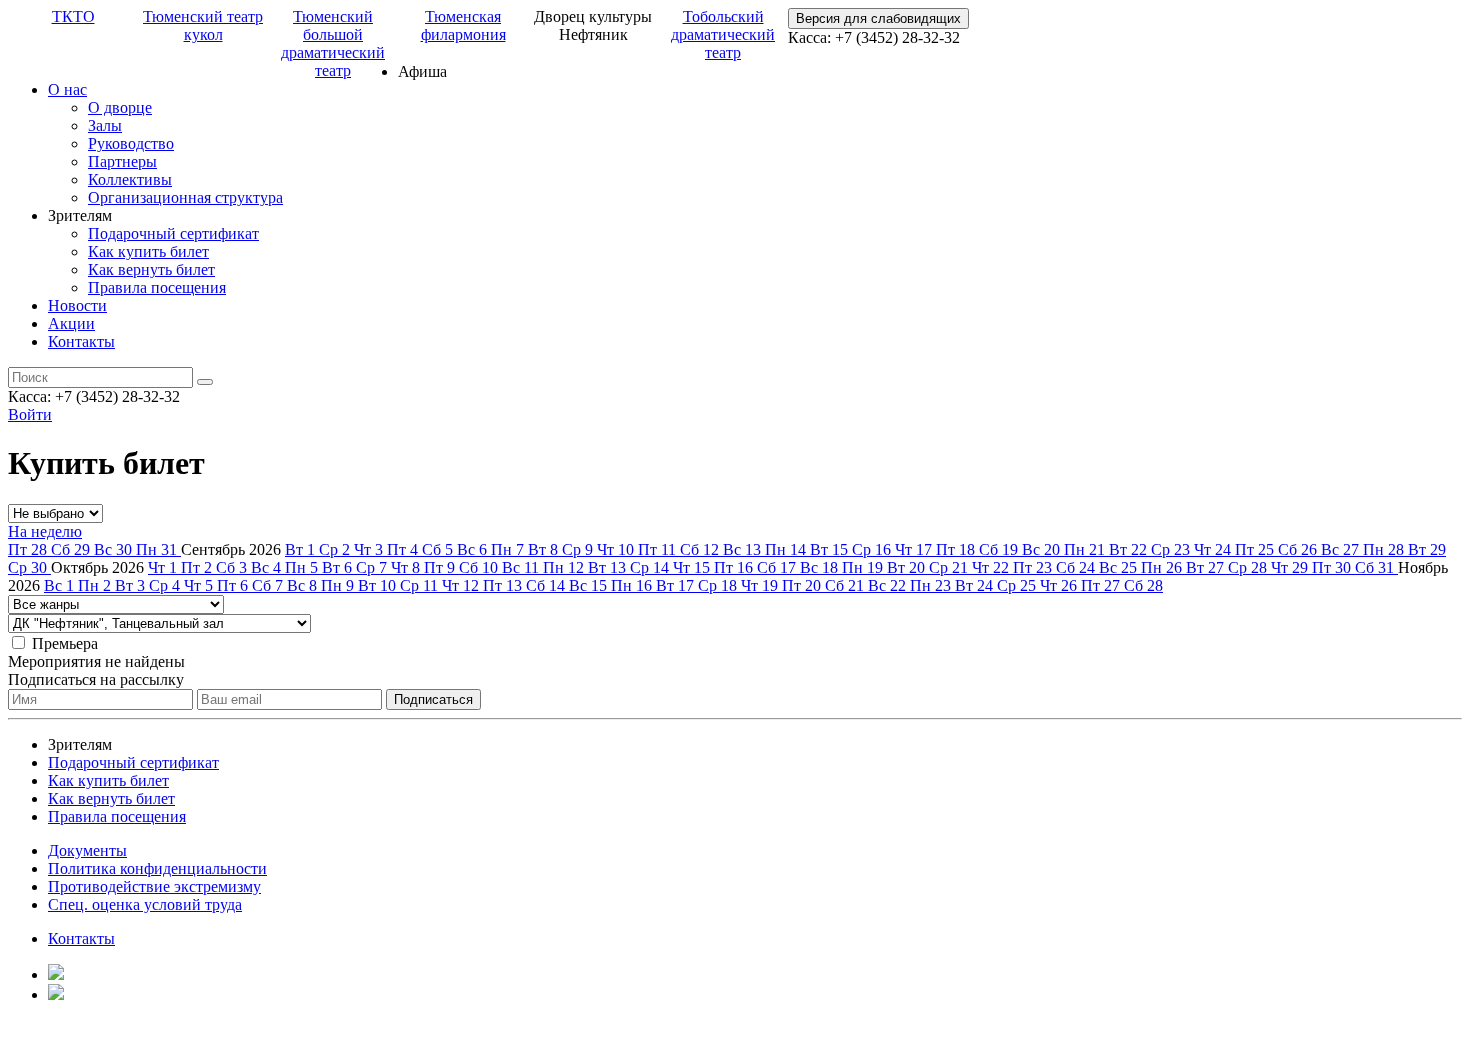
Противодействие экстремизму (154, 886)
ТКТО (73, 16)
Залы (105, 125)
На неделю (45, 531)
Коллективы (130, 179)
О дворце (120, 107)
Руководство (131, 143)
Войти (30, 414)
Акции (71, 323)
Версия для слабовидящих (878, 18)
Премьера (65, 643)
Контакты (81, 341)
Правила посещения (157, 287)
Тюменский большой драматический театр (333, 43)
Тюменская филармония (463, 25)
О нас (67, 89)
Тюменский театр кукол (203, 25)
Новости (77, 305)
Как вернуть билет (151, 269)
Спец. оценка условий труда (145, 904)
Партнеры (122, 161)
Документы (87, 850)
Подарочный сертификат (173, 233)
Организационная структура (185, 197)
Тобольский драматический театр (723, 34)
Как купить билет (148, 251)
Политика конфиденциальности (157, 868)
